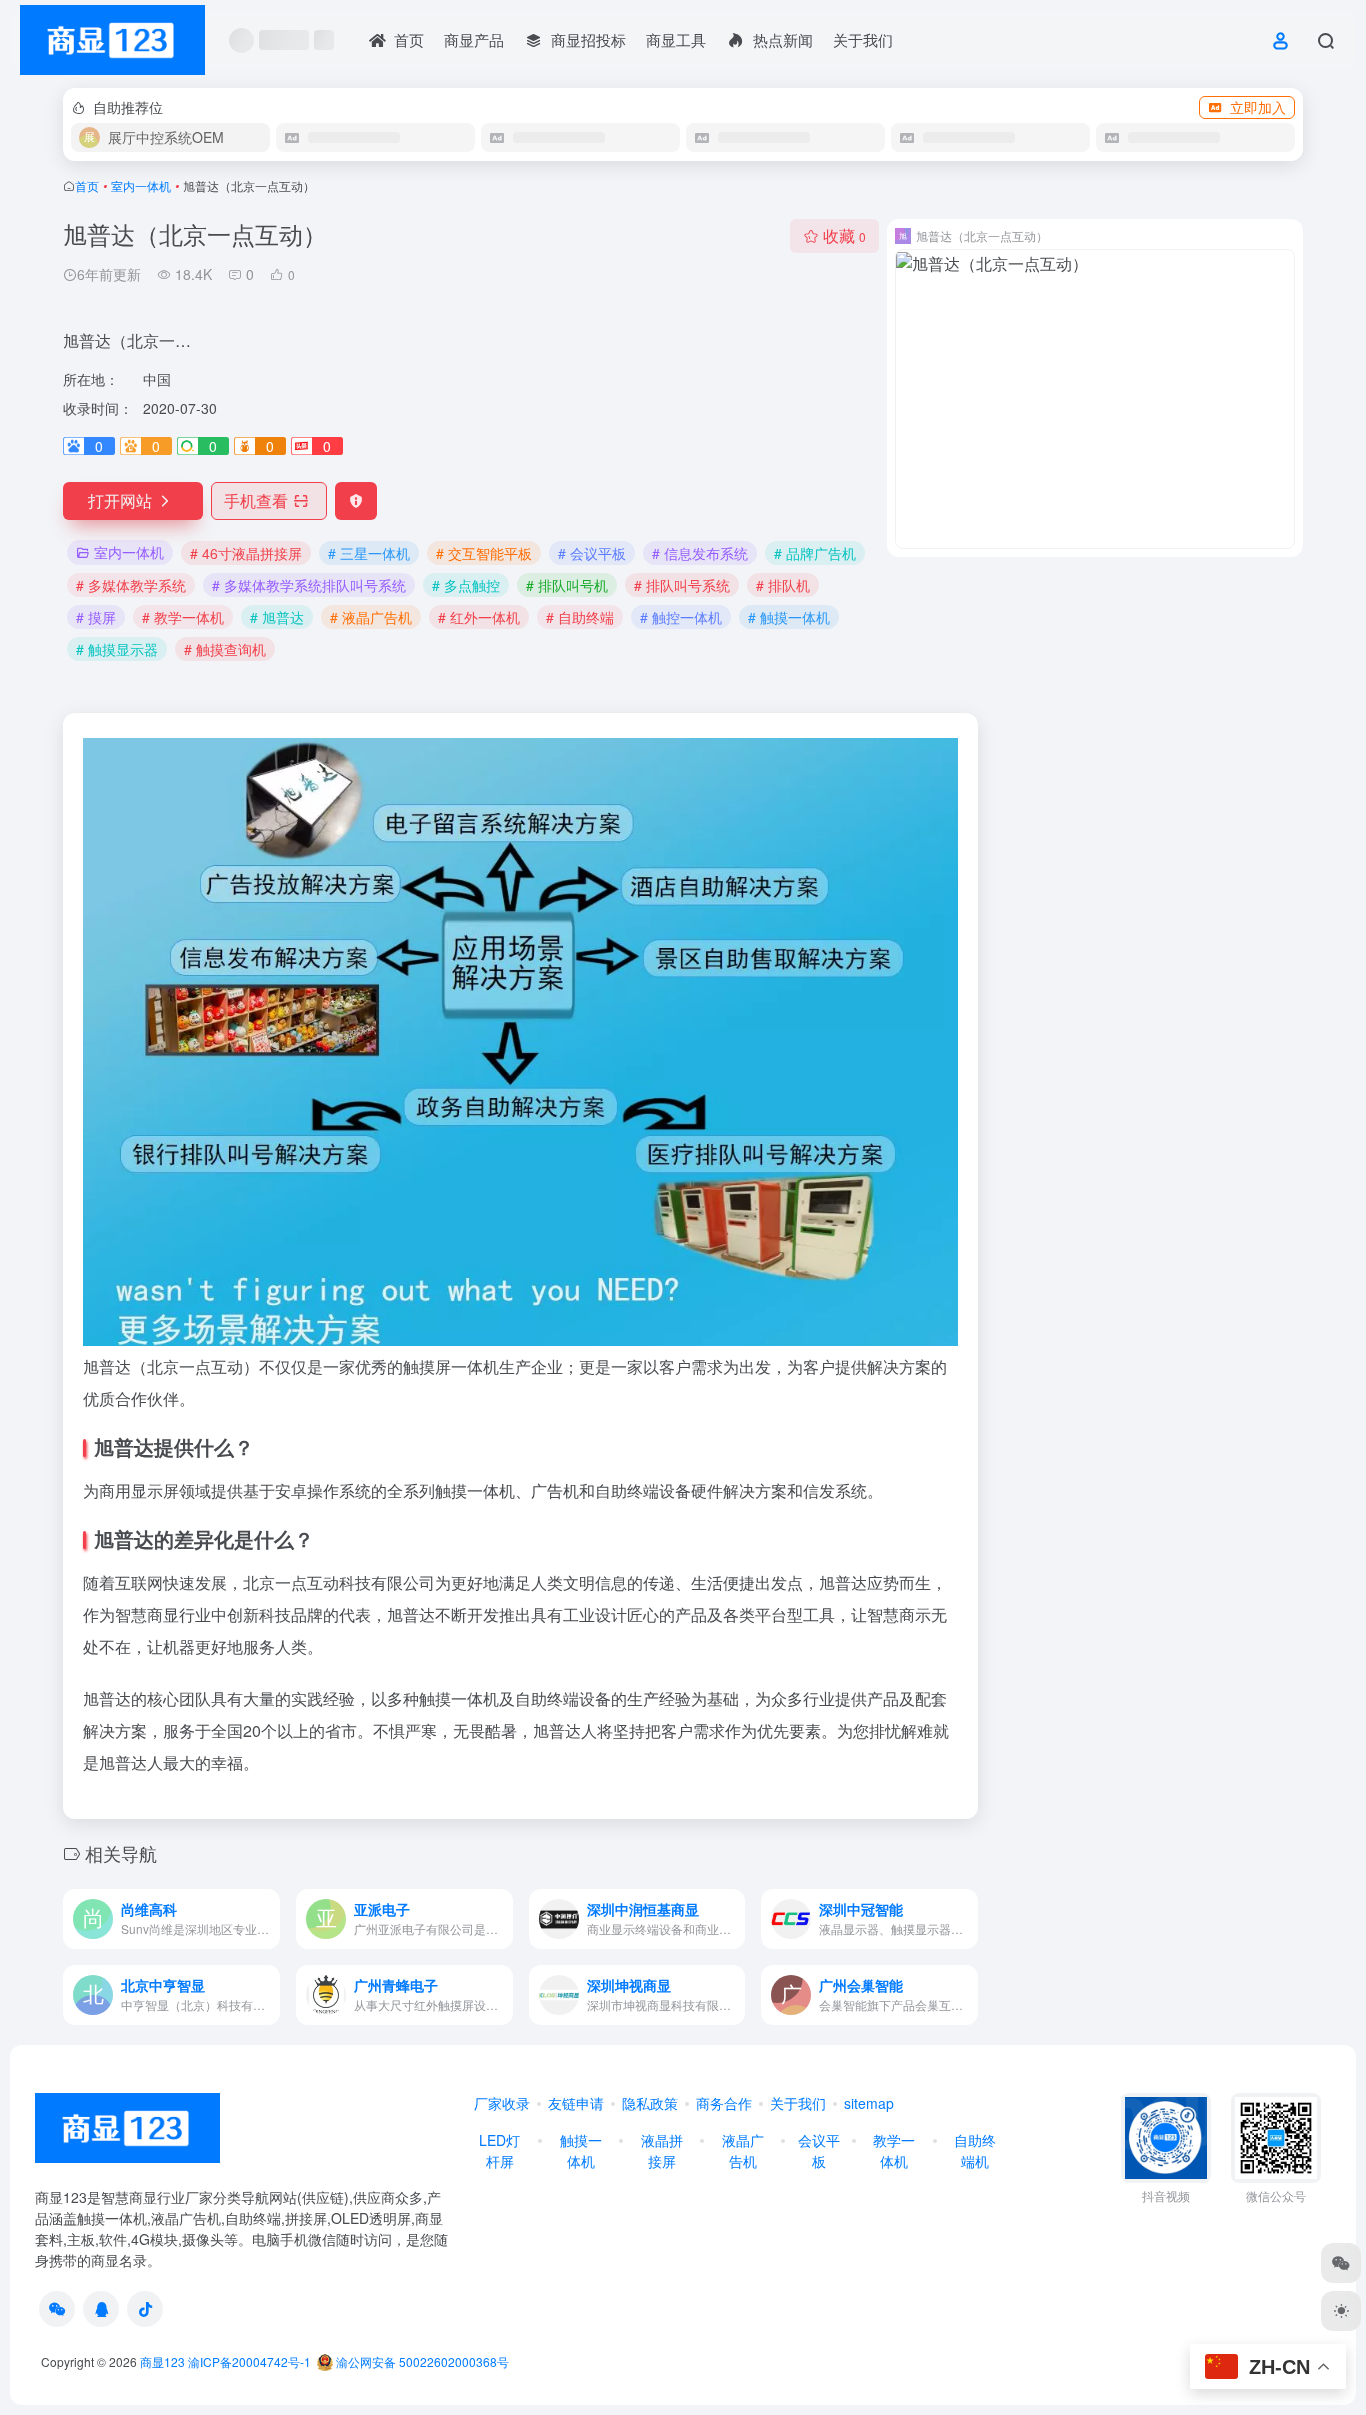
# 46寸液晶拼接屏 (246, 553)
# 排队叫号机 (567, 585)
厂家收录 (502, 2103)
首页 (87, 185)
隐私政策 (650, 2103)
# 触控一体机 (681, 617)
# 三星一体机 (369, 553)
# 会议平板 (592, 553)
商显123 (162, 2361)
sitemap (869, 2103)
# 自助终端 (580, 617)
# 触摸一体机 (789, 617)
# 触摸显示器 (117, 649)
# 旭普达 (277, 617)
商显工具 (676, 39)
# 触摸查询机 (225, 649)
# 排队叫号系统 (682, 585)
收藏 (844, 235)
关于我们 (863, 39)
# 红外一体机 (479, 617)
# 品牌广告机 (815, 553)
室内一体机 (141, 185)
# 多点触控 (466, 585)
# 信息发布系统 (700, 553)
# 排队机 (783, 585)
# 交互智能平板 (484, 553)
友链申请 (576, 2103)
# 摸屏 (96, 617)
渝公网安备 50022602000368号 (421, 2361)
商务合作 (724, 2103)
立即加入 (1258, 107)
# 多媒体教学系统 (131, 585)
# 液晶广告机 (371, 617)
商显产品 (474, 39)
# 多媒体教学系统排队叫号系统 (309, 585)
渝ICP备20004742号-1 (249, 2361)
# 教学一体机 (183, 617)
